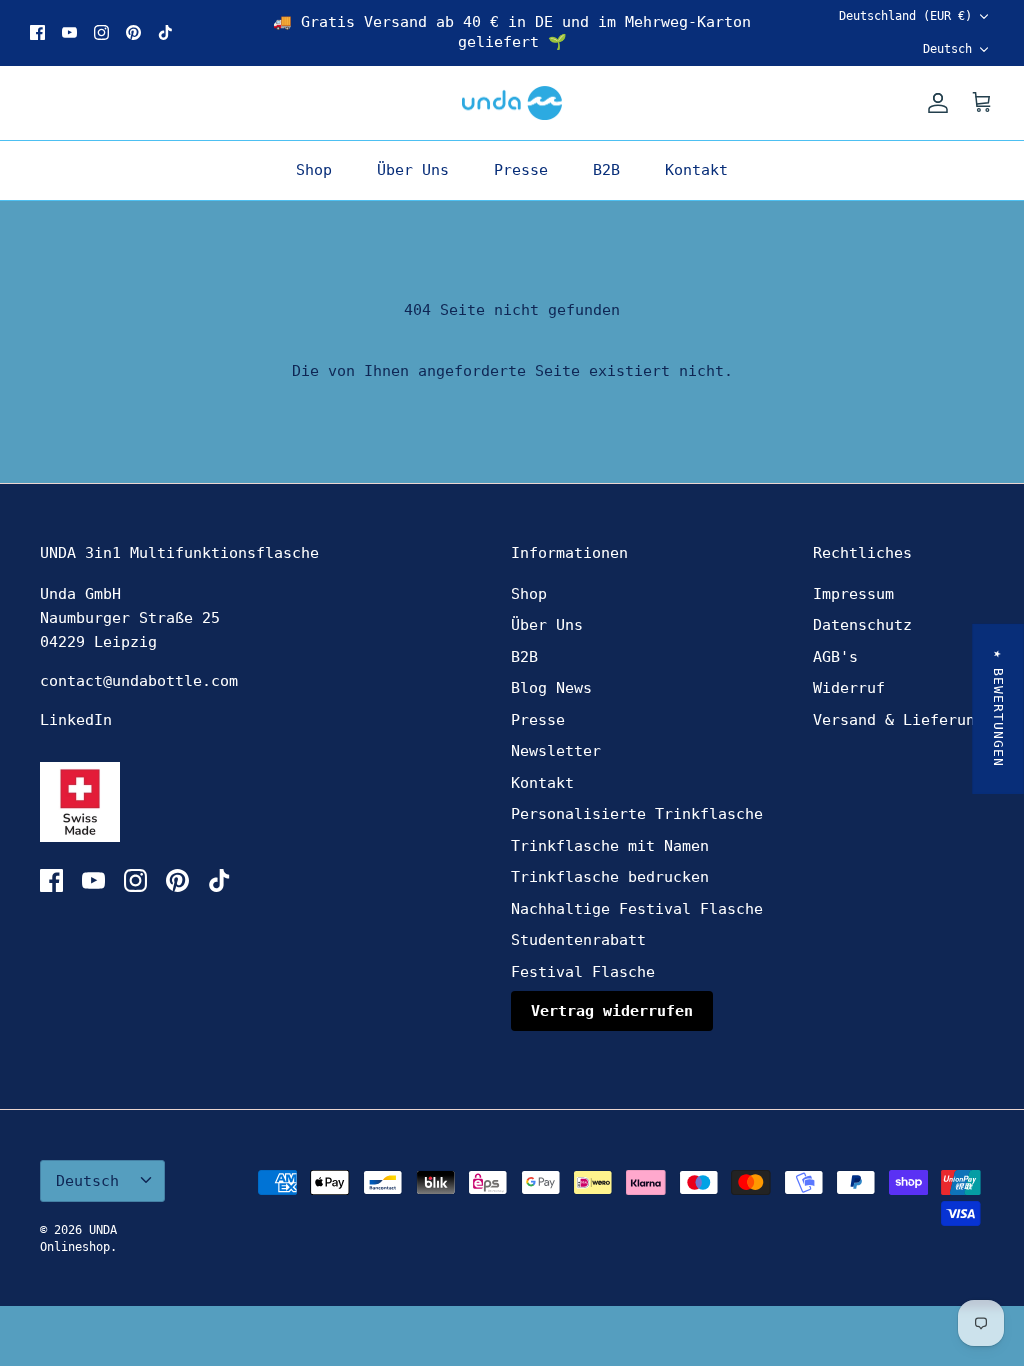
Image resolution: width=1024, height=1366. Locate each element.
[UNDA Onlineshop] (512, 103)
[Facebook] (37, 32)
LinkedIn (76, 720)
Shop (314, 170)
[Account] (934, 103)
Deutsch (947, 49)
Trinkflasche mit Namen (610, 846)
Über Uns (413, 170)
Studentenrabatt (578, 940)
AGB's (835, 657)
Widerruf (849, 688)
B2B (606, 170)
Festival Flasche (583, 972)
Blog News (551, 688)
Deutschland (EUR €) (905, 16)
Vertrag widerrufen (612, 1011)
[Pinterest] (133, 32)
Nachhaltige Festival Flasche (637, 909)
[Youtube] (69, 32)
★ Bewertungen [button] (998, 709)
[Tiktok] (165, 32)
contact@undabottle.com (139, 681)
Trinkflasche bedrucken (610, 877)
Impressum (853, 594)
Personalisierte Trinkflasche (637, 814)
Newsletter (556, 751)
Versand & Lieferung (898, 720)
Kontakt (696, 170)
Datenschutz (862, 625)
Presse (521, 170)
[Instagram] (101, 32)
